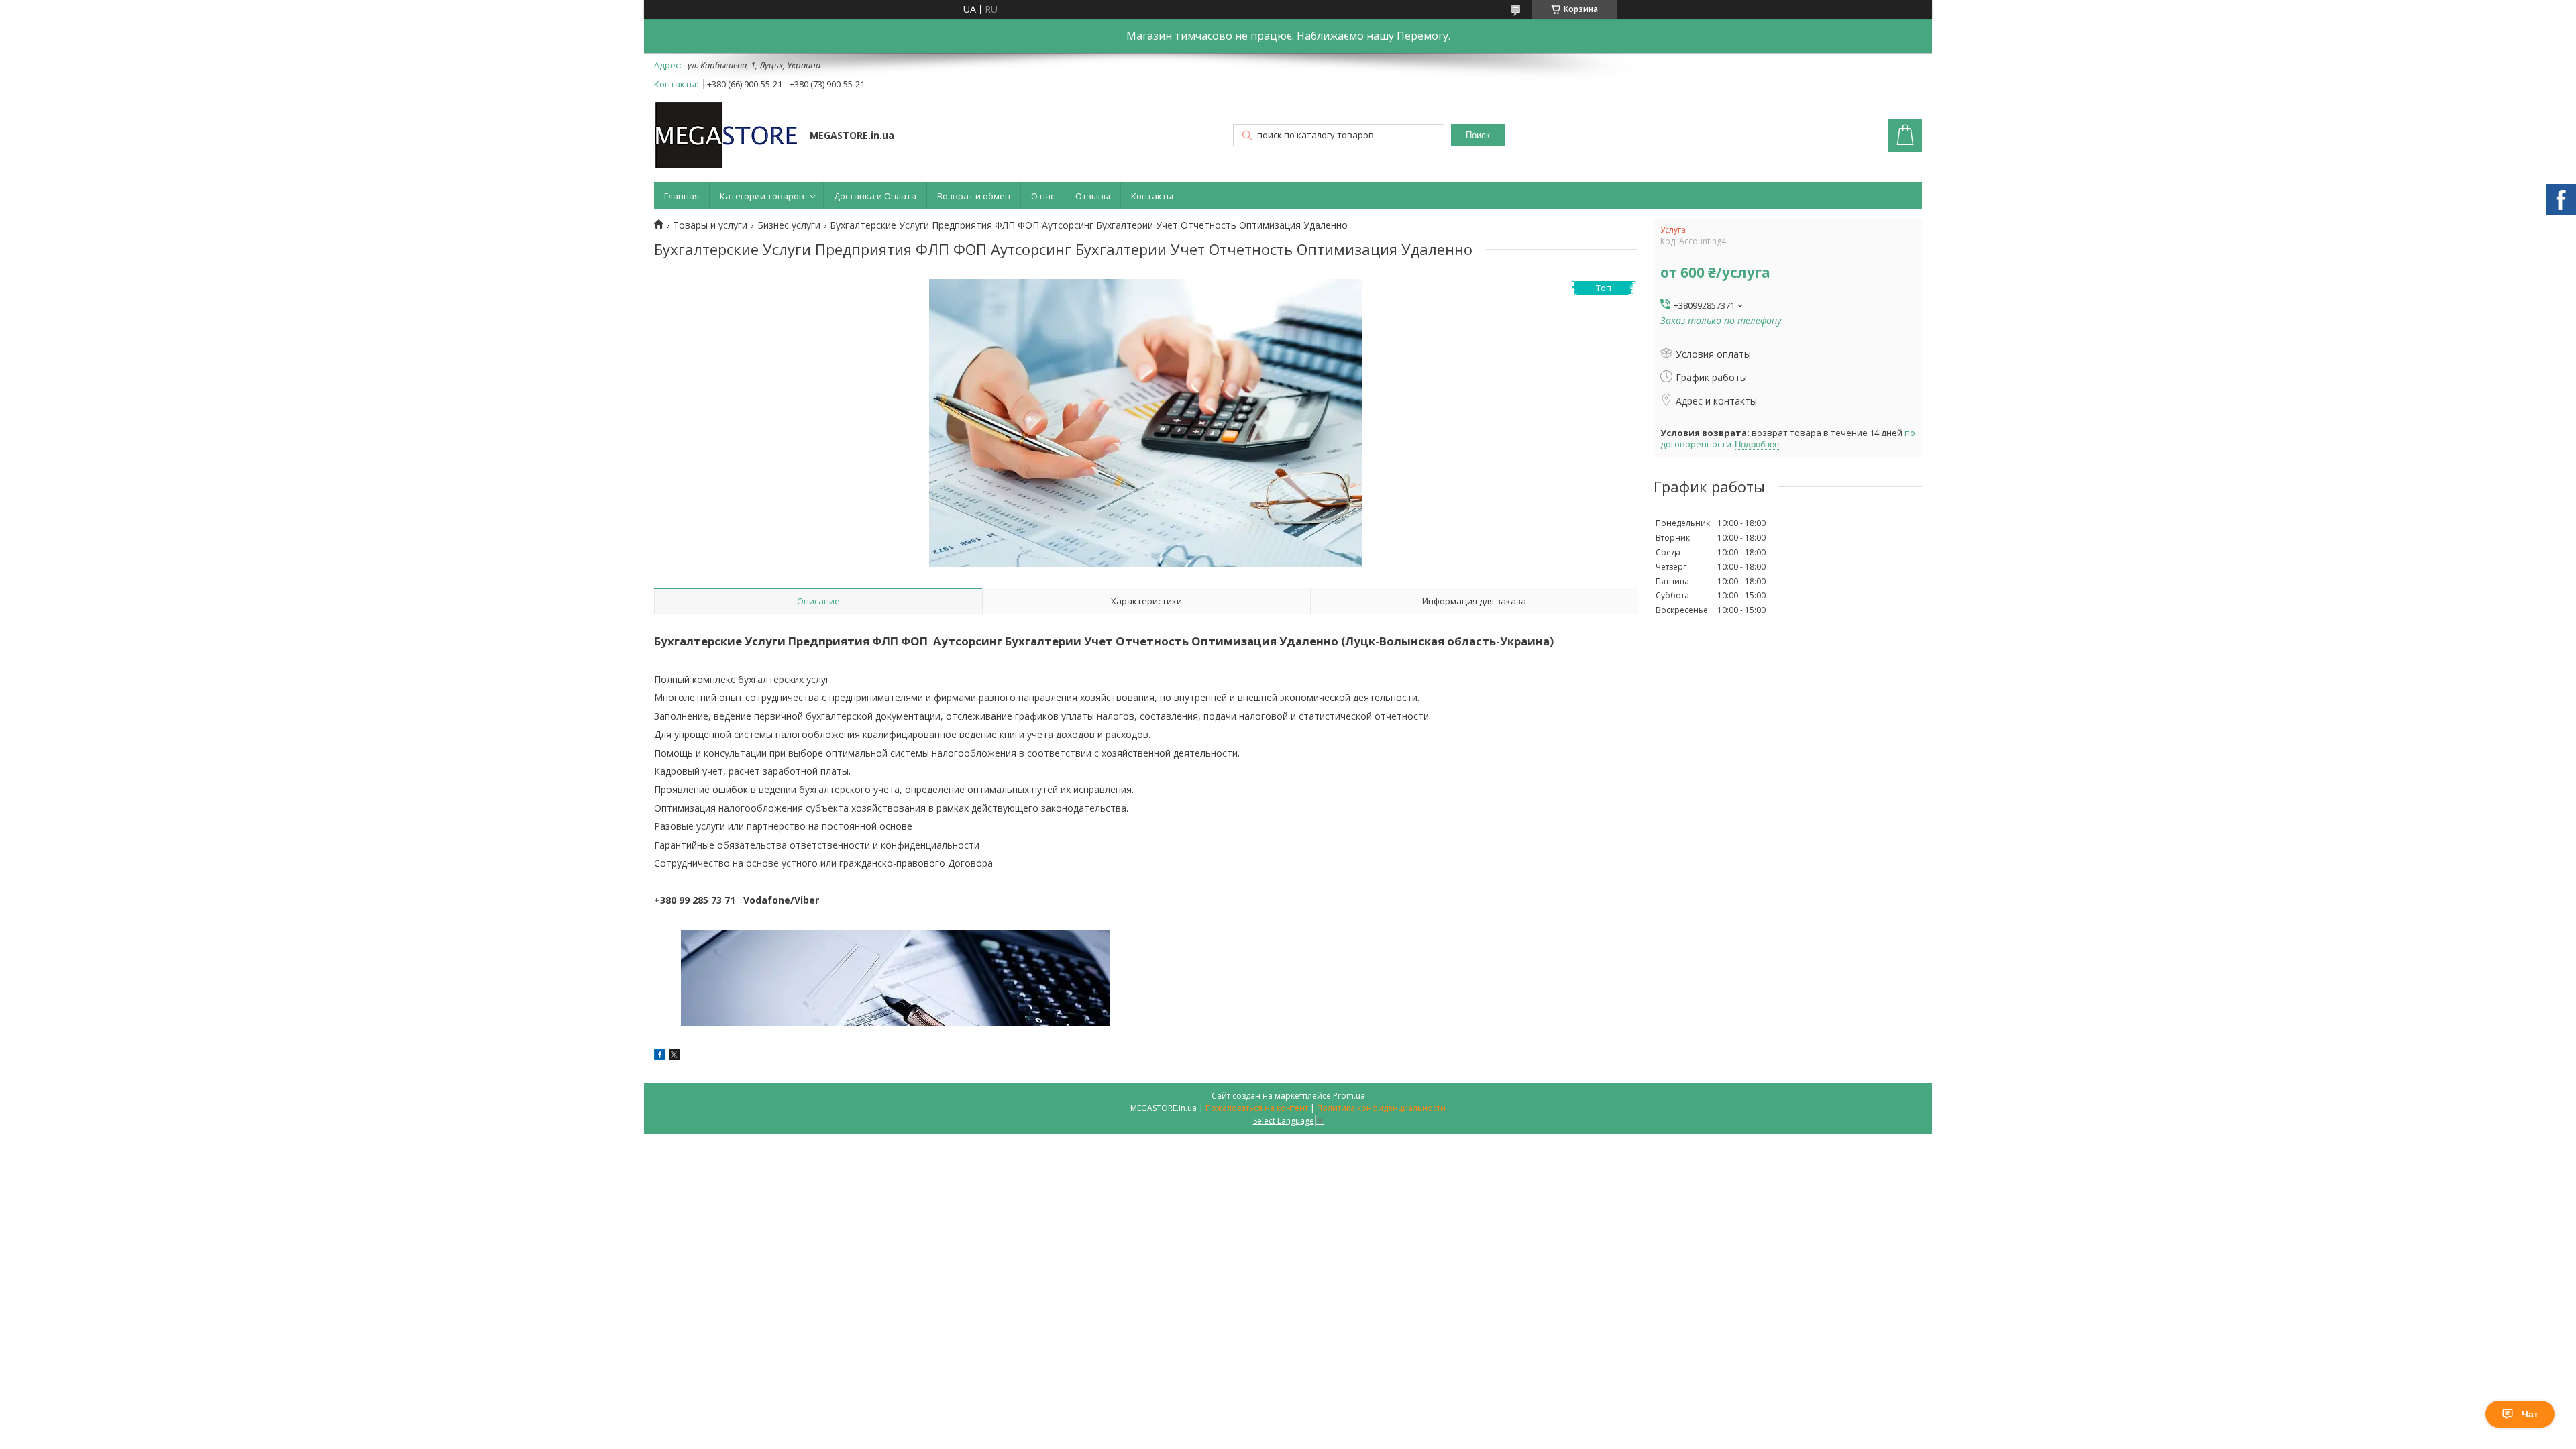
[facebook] (660, 1056)
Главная (682, 196)
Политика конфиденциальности (1381, 1108)
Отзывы (1093, 196)
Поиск (1478, 135)
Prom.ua (1349, 1096)
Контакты (1152, 196)
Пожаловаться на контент (1257, 1108)
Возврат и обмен (974, 196)
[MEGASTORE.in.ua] (726, 137)
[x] (674, 1056)
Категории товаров (762, 196)
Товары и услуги (710, 225)
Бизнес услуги (789, 225)
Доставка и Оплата (875, 196)
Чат (2530, 1414)
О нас (1043, 196)
